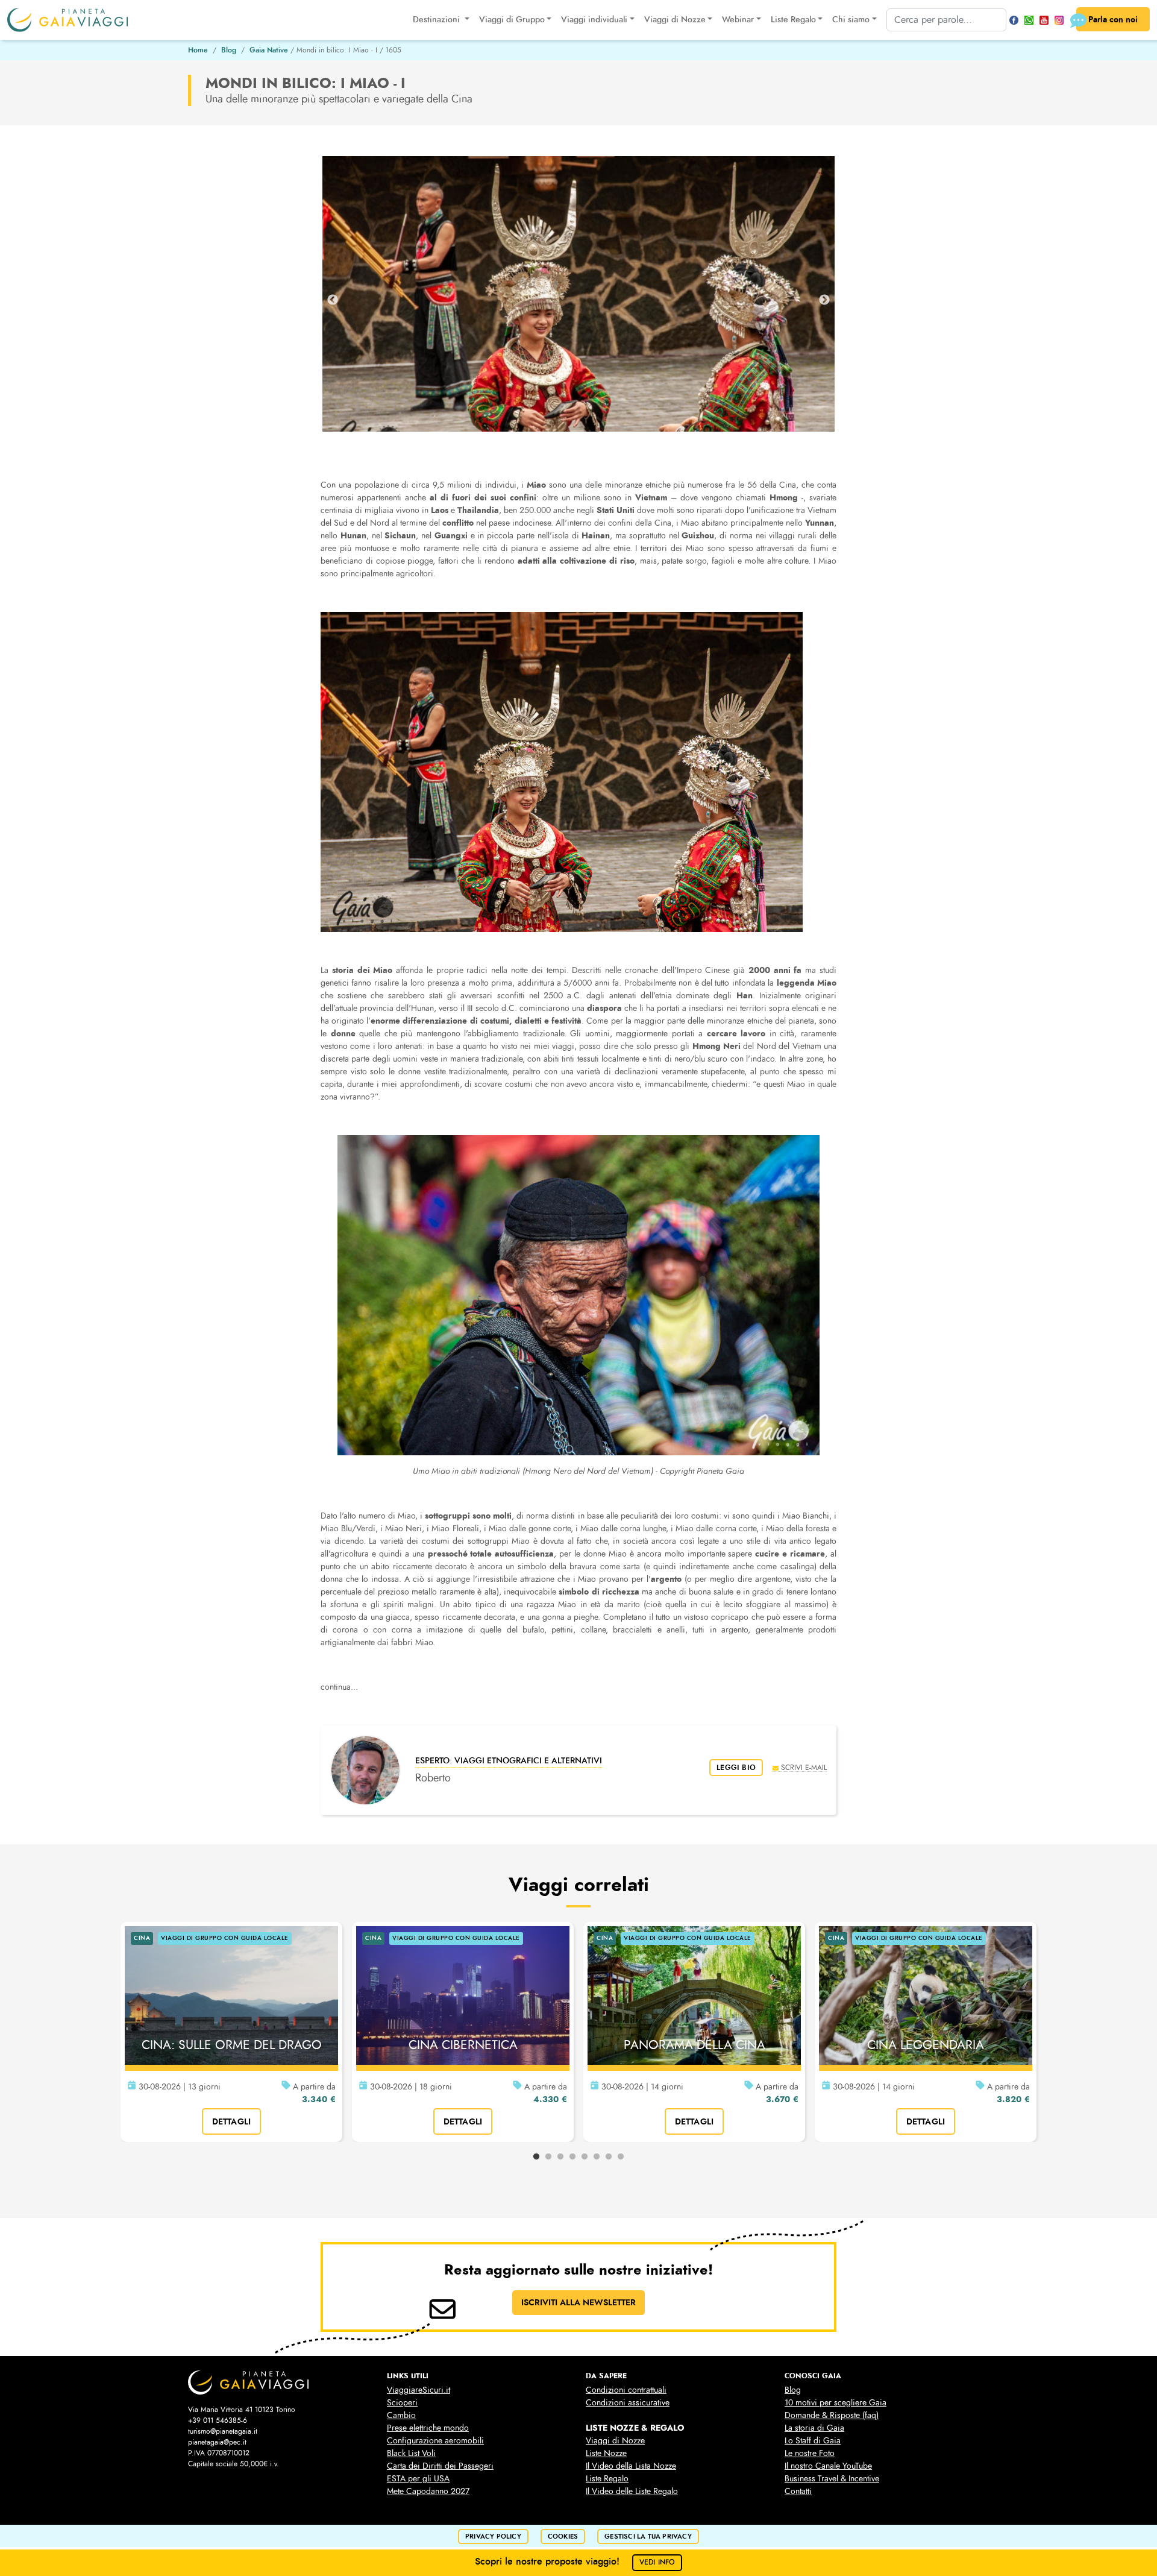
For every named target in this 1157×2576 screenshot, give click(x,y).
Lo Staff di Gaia (813, 2441)
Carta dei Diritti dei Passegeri (440, 2466)
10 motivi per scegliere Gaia (836, 2403)
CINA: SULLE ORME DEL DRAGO (232, 2045)
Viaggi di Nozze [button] (675, 20)
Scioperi (402, 2403)
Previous (333, 300)
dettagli (232, 2121)
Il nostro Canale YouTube (828, 2466)
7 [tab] (609, 2157)
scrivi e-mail (804, 1767)
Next (824, 300)
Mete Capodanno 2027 (428, 2491)
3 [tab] (560, 2157)
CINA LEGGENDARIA (926, 2045)
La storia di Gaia (814, 2428)
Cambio (401, 2415)
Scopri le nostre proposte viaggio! (575, 2561)
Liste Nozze (606, 2453)
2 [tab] (548, 2157)
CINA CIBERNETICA (463, 2045)
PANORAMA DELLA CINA (695, 2045)
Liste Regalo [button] (793, 20)
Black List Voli (411, 2453)
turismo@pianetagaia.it (223, 2431)
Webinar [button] (738, 20)
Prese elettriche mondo (428, 2428)
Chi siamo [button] (851, 20)
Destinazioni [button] (437, 20)
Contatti (798, 2491)
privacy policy (493, 2537)
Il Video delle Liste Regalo (632, 2491)
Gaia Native (269, 50)
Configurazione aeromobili (435, 2441)
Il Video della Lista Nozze (631, 2466)
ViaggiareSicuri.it (419, 2390)
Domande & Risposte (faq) (832, 2415)
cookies (563, 2537)
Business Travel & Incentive (832, 2479)
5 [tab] (585, 2157)
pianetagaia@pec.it (217, 2442)
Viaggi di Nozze (615, 2441)
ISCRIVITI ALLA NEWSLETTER (578, 2302)
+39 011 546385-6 (218, 2420)
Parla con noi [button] (1113, 19)
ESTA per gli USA (418, 2479)
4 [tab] (572, 2157)
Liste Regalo (607, 2479)
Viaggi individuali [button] (594, 20)
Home (198, 50)
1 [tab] (536, 2157)
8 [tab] (621, 2157)
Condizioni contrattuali (626, 2390)
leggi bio (736, 1768)
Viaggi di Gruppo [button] (512, 20)
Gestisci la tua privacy (648, 2537)
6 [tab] (597, 2157)
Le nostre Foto (810, 2453)
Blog (229, 50)
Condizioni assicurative (628, 2403)
